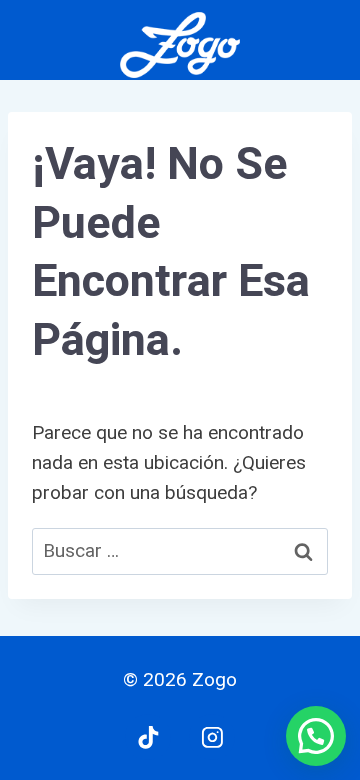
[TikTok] (148, 737)
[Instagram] (212, 737)
